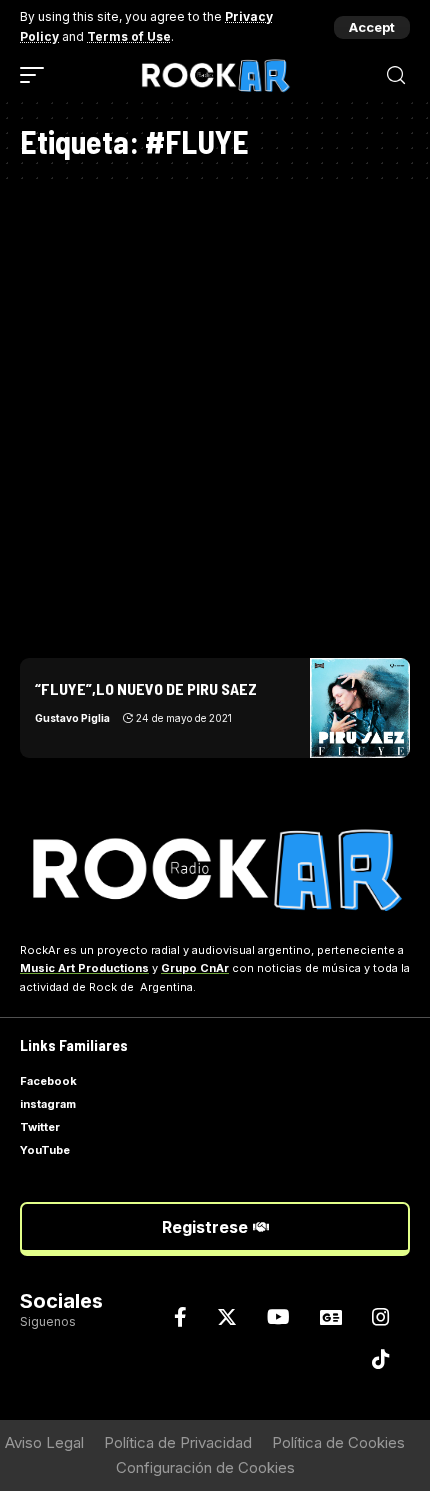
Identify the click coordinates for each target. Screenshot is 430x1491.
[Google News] (331, 1317)
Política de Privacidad (178, 1442)
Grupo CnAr (195, 968)
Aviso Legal (44, 1442)
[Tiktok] (381, 1359)
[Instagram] (381, 1317)
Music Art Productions (84, 968)
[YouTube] (278, 1317)
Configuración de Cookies (205, 1467)
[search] (396, 75)
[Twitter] (227, 1317)
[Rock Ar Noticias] (215, 75)
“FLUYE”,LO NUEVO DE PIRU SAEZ (146, 688)
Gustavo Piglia (72, 718)
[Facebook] (180, 1317)
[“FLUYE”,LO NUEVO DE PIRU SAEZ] (360, 708)
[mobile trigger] (37, 75)
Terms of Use (129, 36)
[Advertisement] (215, 413)
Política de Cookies (338, 1442)
